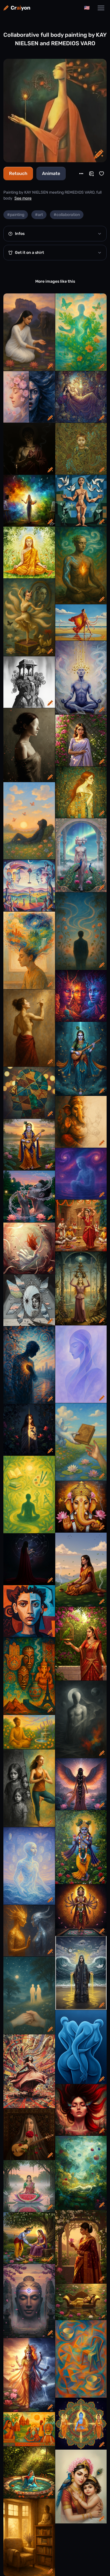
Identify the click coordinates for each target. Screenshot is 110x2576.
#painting (16, 215)
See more (23, 198)
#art (39, 215)
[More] (81, 174)
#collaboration (67, 215)
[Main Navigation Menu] (101, 8)
